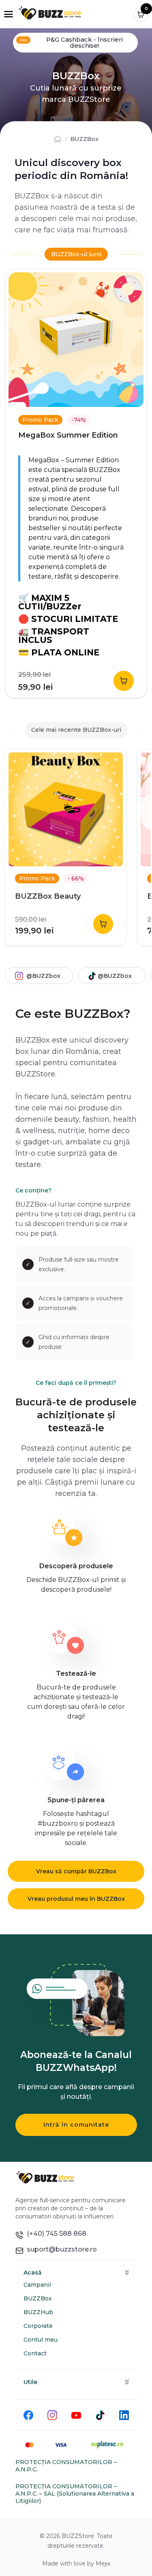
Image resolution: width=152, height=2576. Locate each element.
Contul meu (41, 2340)
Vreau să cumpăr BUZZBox (76, 1871)
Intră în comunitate (76, 2125)
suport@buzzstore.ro (60, 2249)
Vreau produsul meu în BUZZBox (76, 1899)
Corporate (38, 2326)
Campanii (37, 2285)
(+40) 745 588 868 (55, 2234)
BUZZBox (38, 2298)
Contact (35, 2353)
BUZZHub (38, 2312)
